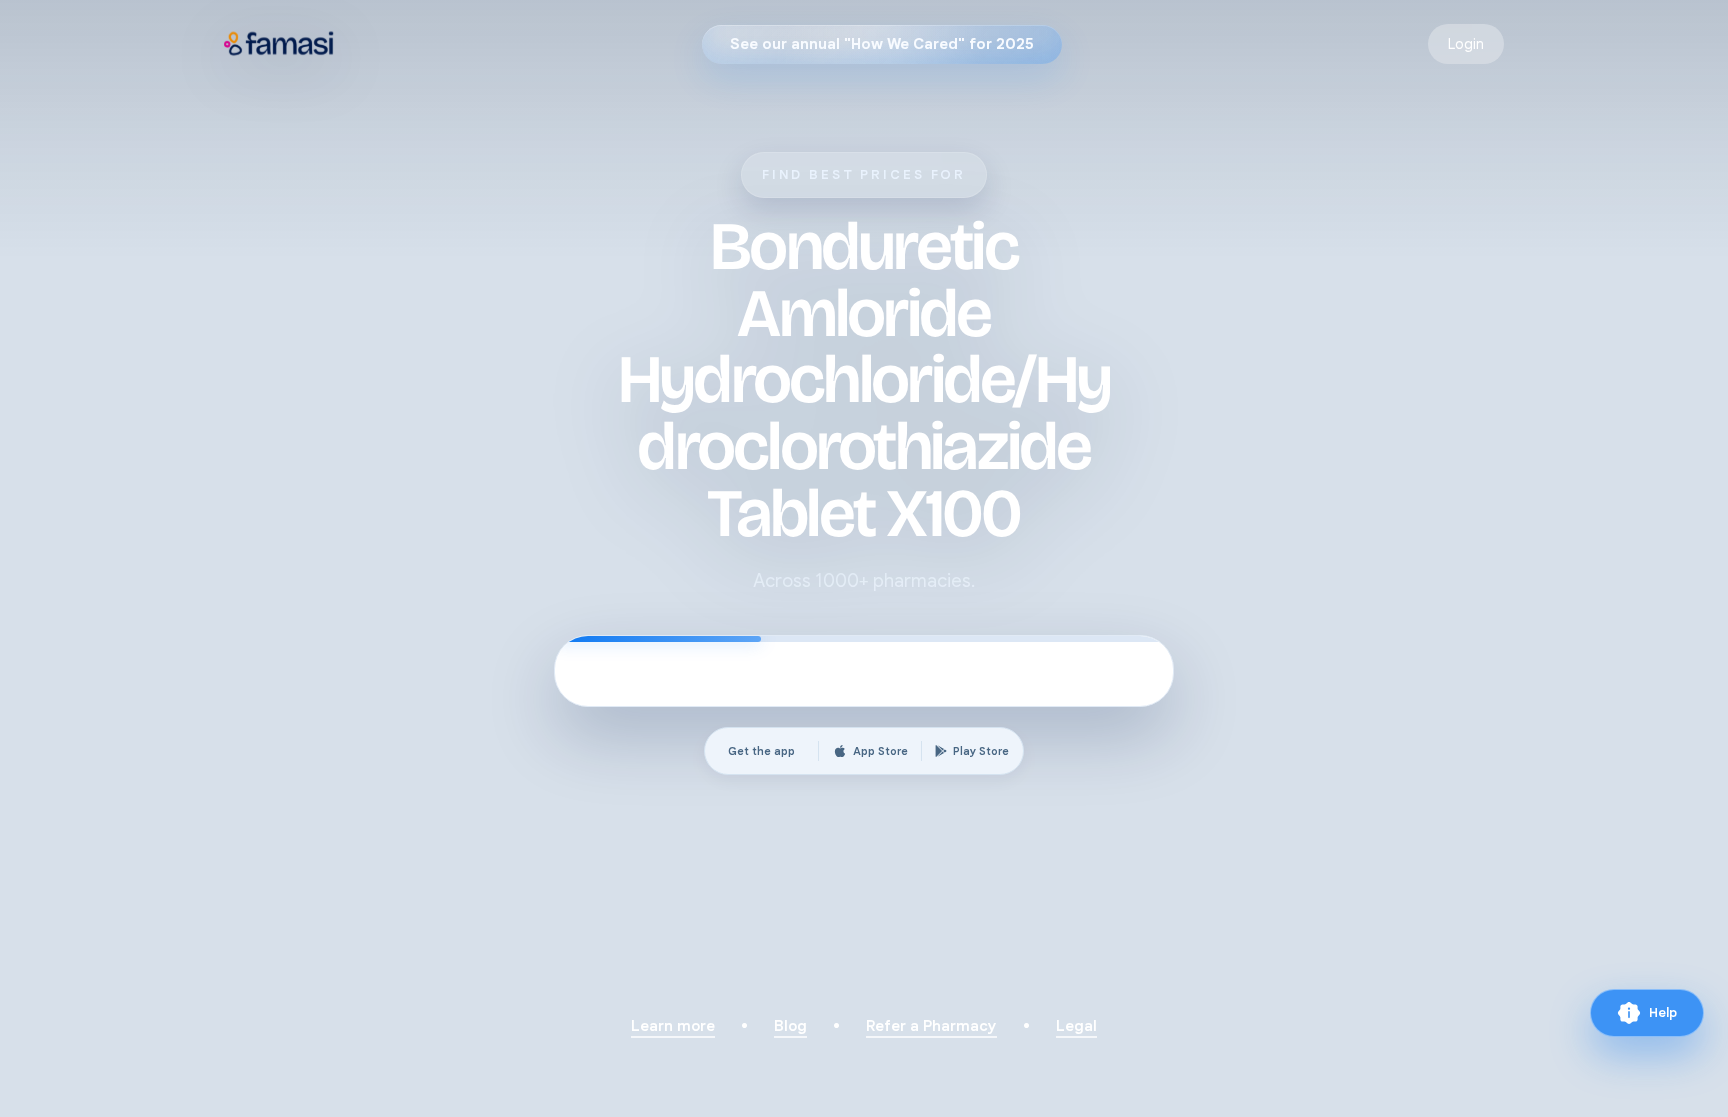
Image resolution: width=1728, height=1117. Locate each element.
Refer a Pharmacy (931, 1026)
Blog (790, 1026)
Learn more (673, 1026)
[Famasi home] (279, 44)
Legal (1076, 1026)
